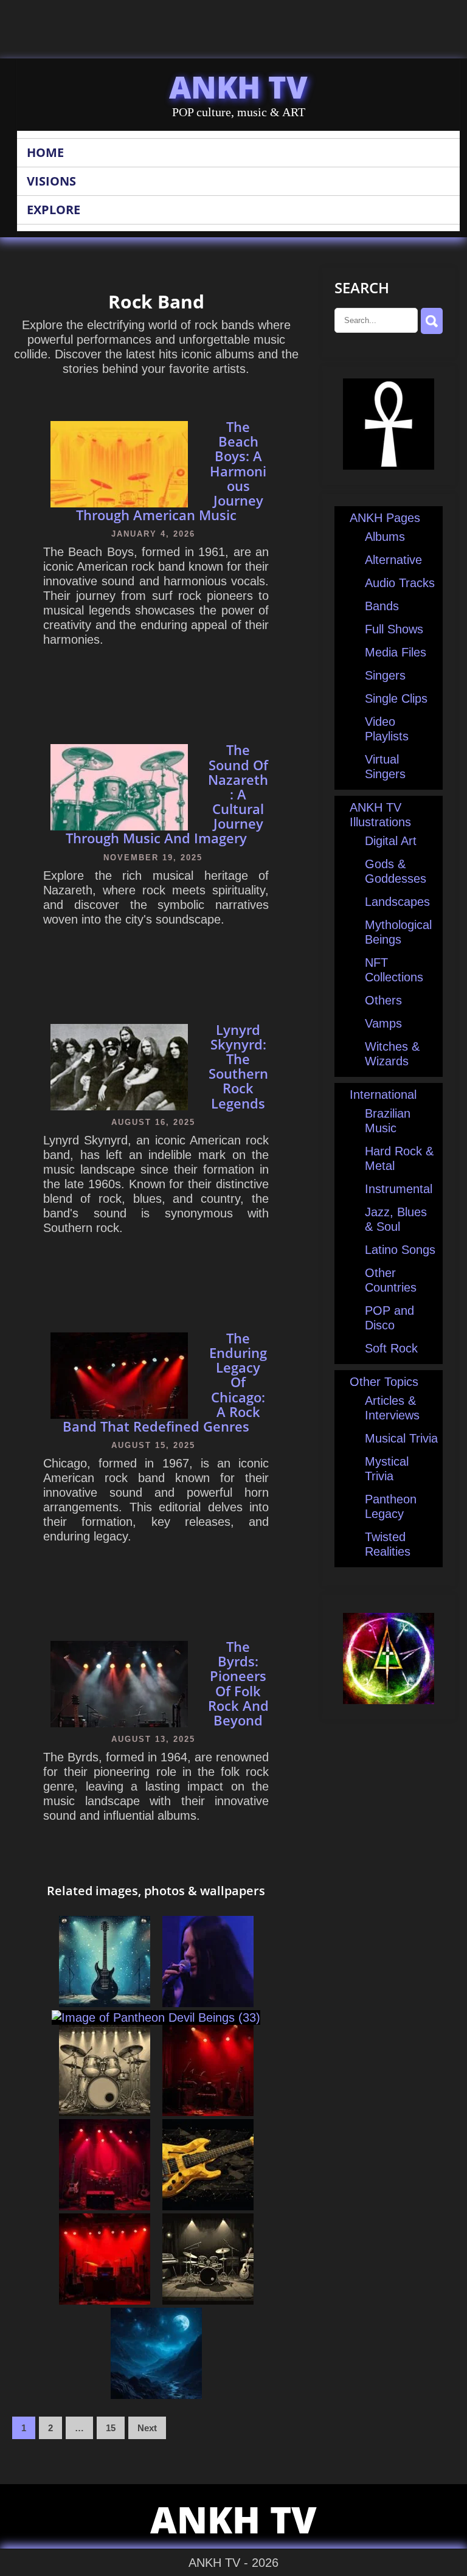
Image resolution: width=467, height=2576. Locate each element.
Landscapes (397, 902)
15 (111, 2428)
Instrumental (399, 1189)
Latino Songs (400, 1250)
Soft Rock (391, 1348)
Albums (385, 537)
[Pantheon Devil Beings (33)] (156, 2017)
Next (147, 2428)
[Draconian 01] (208, 2003)
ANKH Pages (385, 518)
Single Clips (396, 698)
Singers (385, 675)
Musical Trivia (401, 1438)
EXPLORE (54, 210)
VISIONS (51, 181)
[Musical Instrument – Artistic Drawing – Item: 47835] (208, 2300)
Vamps (383, 1023)
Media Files (396, 652)
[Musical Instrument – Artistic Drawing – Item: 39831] (105, 2003)
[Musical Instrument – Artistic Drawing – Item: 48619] (208, 2206)
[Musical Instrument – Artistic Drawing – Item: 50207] (105, 2112)
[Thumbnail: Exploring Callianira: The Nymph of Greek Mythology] (156, 2395)
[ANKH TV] (389, 465)
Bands (382, 606)
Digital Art (391, 841)
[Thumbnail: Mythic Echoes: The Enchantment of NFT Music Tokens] (105, 2206)
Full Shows (394, 629)
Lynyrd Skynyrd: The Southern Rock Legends (238, 1066)
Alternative (393, 560)
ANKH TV (238, 87)
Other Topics (384, 1382)
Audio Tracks (400, 583)
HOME (45, 152)
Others (383, 1000)
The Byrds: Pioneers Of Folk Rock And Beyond (238, 1683)
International (383, 1095)
